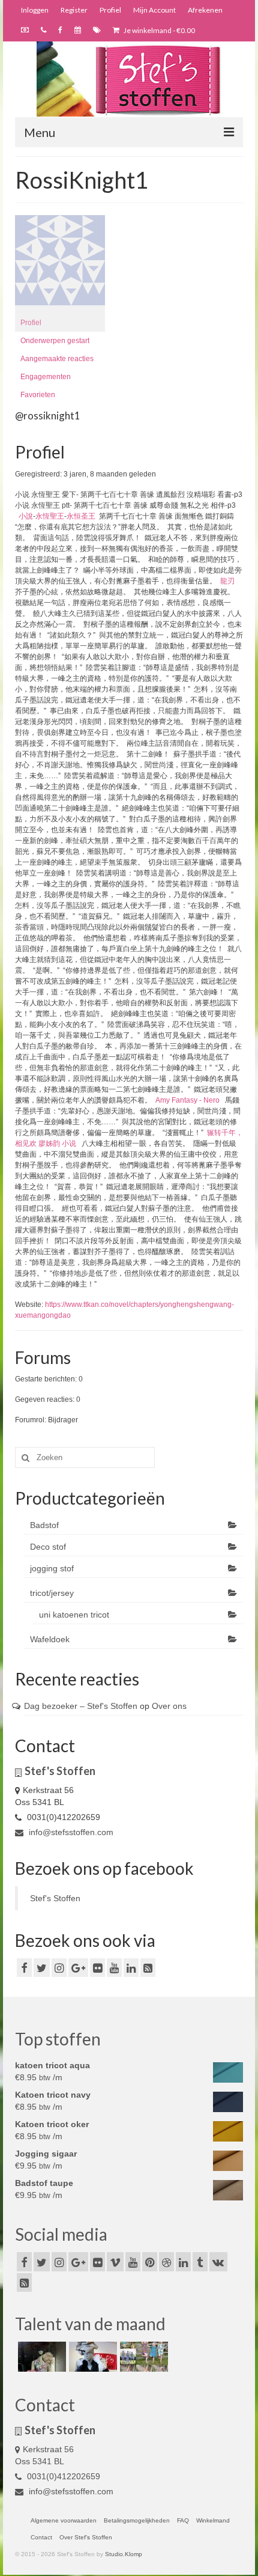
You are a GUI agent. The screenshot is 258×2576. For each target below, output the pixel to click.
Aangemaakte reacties (57, 359)
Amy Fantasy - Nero (187, 1100)
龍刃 (227, 581)
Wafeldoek (50, 1639)
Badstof (44, 1525)
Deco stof (48, 1547)
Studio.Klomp (124, 2554)
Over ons (169, 1706)
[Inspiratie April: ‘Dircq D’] (40, 2357)
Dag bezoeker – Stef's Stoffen (81, 1706)
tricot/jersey (52, 1593)
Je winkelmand (159, 30)
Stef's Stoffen (55, 1898)
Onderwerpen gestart (55, 341)
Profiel (31, 323)
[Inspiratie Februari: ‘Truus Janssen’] (142, 2357)
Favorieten (38, 395)
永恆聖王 (50, 516)
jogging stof (52, 1568)
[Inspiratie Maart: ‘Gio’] (91, 2357)
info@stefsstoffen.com (70, 1832)
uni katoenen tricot (74, 1615)
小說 (26, 516)
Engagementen (46, 377)
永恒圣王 (81, 516)
